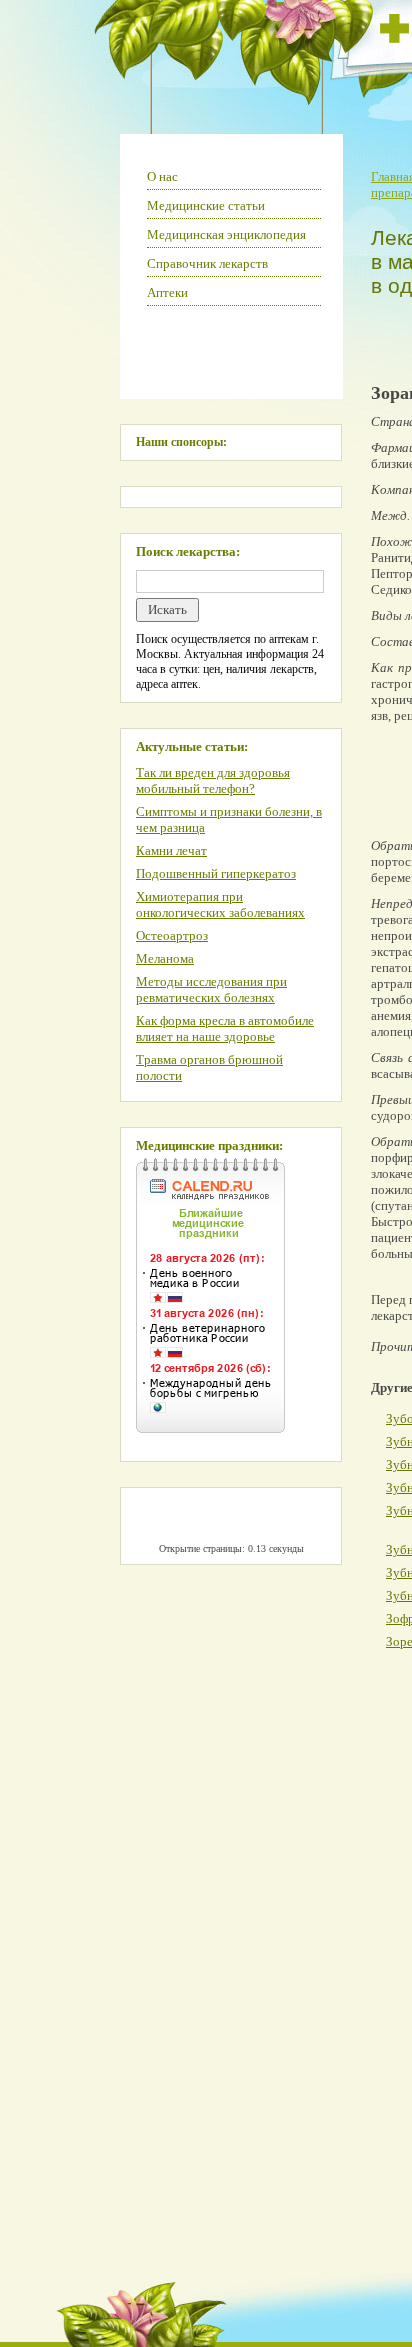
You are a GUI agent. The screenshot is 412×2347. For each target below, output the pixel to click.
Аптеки (167, 292)
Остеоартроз (172, 935)
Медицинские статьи (206, 205)
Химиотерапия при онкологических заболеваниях (220, 904)
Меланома (165, 958)
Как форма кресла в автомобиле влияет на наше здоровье (225, 1028)
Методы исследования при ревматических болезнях (211, 989)
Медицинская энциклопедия (226, 234)
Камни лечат (171, 850)
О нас (162, 176)
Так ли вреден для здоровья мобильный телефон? (213, 780)
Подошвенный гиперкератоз (216, 873)
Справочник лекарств (207, 263)
